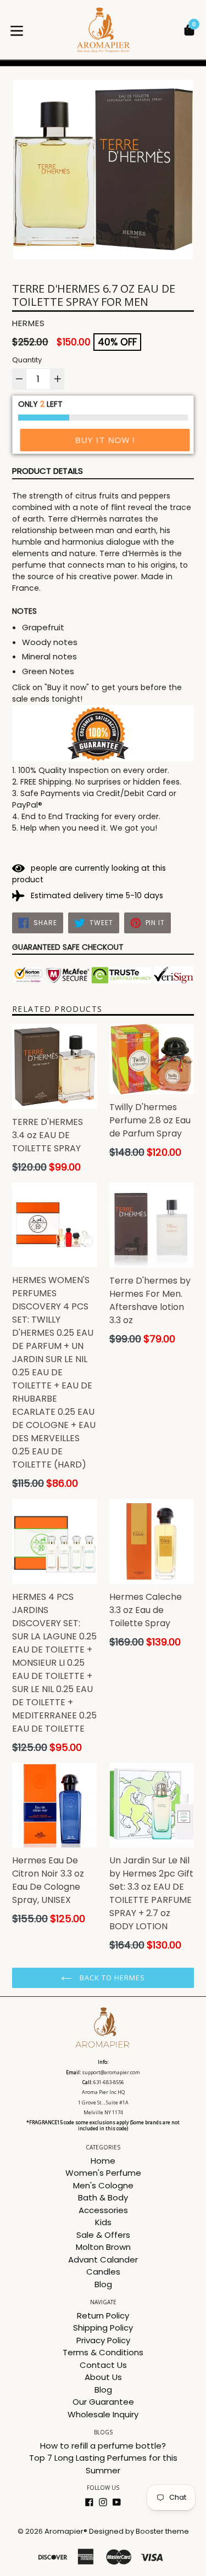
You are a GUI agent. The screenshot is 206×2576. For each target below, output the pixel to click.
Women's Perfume (103, 2173)
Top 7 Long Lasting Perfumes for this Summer (103, 2464)
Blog (103, 2284)
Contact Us (103, 2365)
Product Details (48, 471)
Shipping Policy (103, 2328)
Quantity (27, 360)
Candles (103, 2272)
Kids (103, 2222)
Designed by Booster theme (139, 2531)
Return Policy (103, 2315)
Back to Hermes (112, 1978)
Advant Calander (103, 2259)
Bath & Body (103, 2197)
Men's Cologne (103, 2185)
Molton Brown (103, 2247)
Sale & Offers (103, 2235)
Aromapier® (66, 2531)
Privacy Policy (103, 2340)
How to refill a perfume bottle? (103, 2446)
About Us (103, 2377)
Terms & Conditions (103, 2352)
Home (103, 2161)
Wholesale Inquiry (103, 2414)
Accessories (103, 2210)
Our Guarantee (103, 2402)
